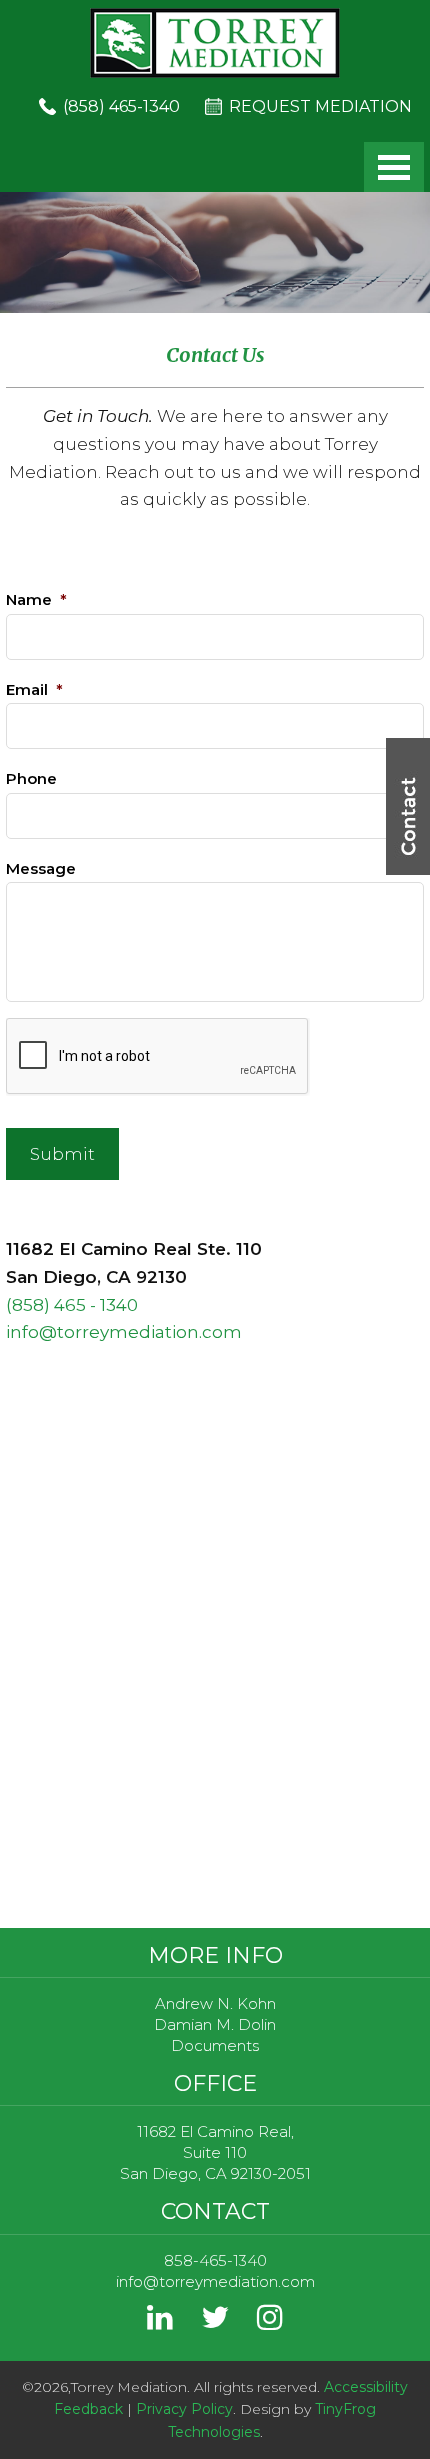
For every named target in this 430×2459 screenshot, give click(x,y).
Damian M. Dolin (215, 2024)
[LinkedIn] (160, 2322)
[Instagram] (270, 2322)
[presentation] (158, 1057)
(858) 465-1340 (121, 106)
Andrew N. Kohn (215, 2003)
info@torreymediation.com (124, 1332)
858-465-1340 (215, 2260)
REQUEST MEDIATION (320, 106)
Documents (215, 2045)
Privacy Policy (184, 2409)
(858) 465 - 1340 (72, 1305)
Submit (62, 1154)
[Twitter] (215, 2322)
